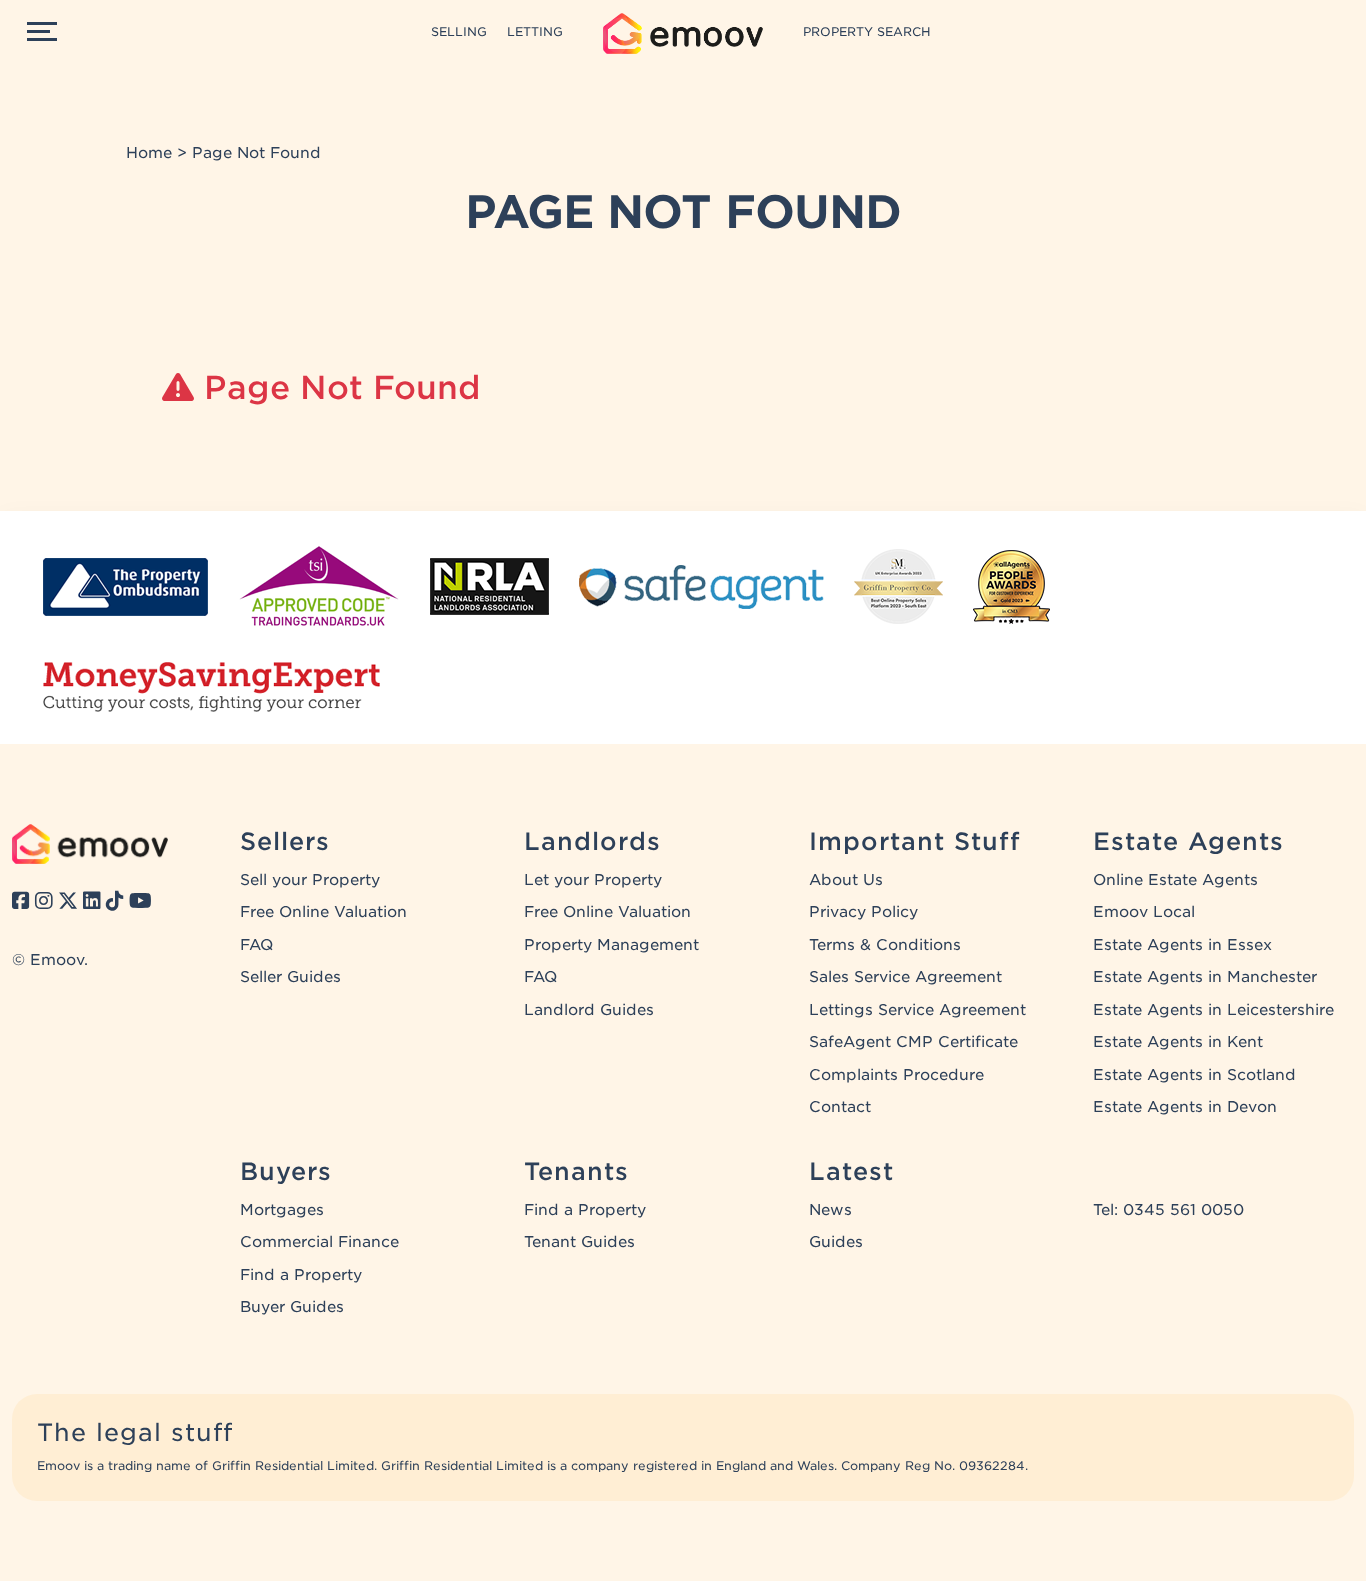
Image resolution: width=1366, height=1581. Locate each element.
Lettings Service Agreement (917, 1010)
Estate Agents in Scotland (1194, 1075)
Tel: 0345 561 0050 (1168, 1210)
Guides (836, 1242)
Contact (840, 1107)
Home (149, 153)
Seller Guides (290, 977)
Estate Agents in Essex (1182, 945)
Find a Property (301, 1275)
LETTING (535, 31)
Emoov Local (1144, 912)
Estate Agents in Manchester (1205, 977)
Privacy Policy (863, 912)
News (830, 1210)
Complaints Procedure (896, 1075)
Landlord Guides (589, 1010)
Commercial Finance (319, 1242)
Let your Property (593, 880)
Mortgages (282, 1210)
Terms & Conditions (885, 945)
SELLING (459, 31)
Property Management (611, 945)
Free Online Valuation (323, 912)
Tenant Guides (579, 1242)
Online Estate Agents (1175, 880)
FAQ (256, 945)
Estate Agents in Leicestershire (1213, 1010)
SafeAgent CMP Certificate (913, 1042)
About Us (846, 880)
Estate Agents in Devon (1185, 1107)
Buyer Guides (292, 1307)
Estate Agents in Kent (1178, 1042)
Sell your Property (310, 880)
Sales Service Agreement (905, 977)
